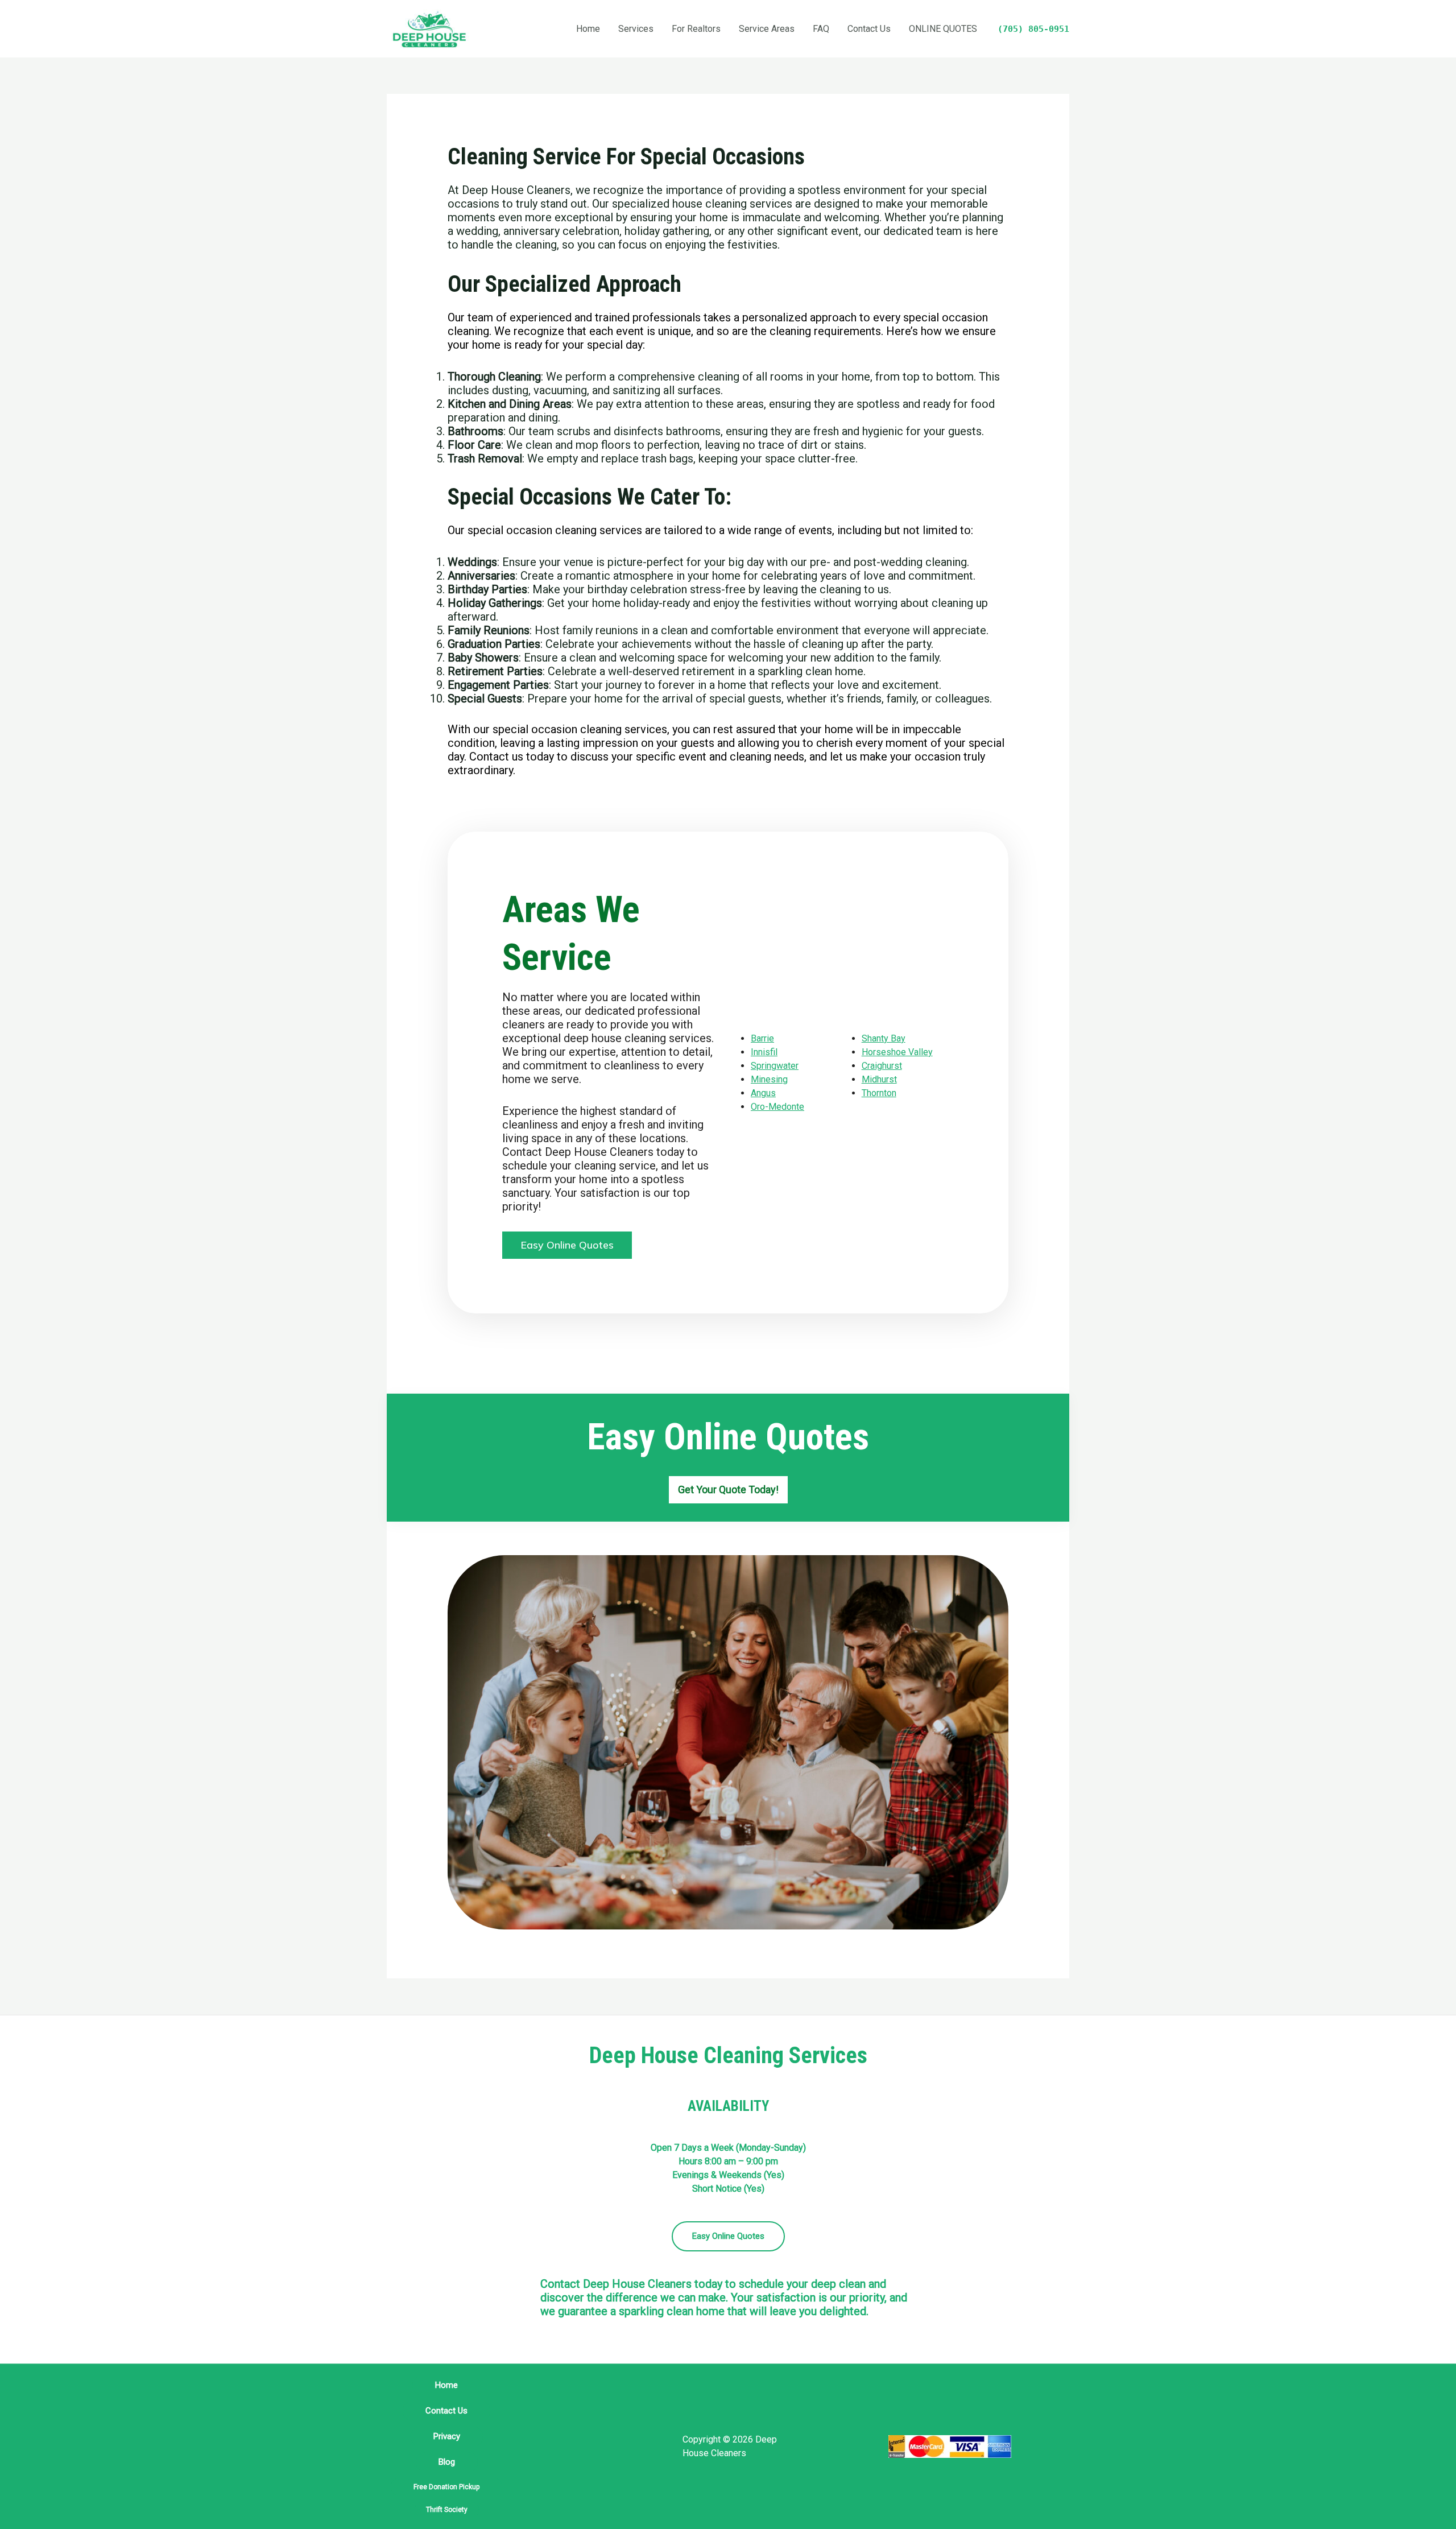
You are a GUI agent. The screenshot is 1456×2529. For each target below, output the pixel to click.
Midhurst (879, 1079)
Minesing (769, 1079)
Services (636, 29)
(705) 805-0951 (1033, 29)
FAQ (821, 29)
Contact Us (869, 29)
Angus (763, 1093)
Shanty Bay (884, 1038)
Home (588, 29)
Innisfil (764, 1052)
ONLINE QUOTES (943, 29)
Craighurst (882, 1066)
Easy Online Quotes (728, 2236)
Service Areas (767, 29)
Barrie (762, 1038)
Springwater (775, 1066)
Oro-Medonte (777, 1107)
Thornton (879, 1093)
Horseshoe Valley (897, 1052)
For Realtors (696, 29)
